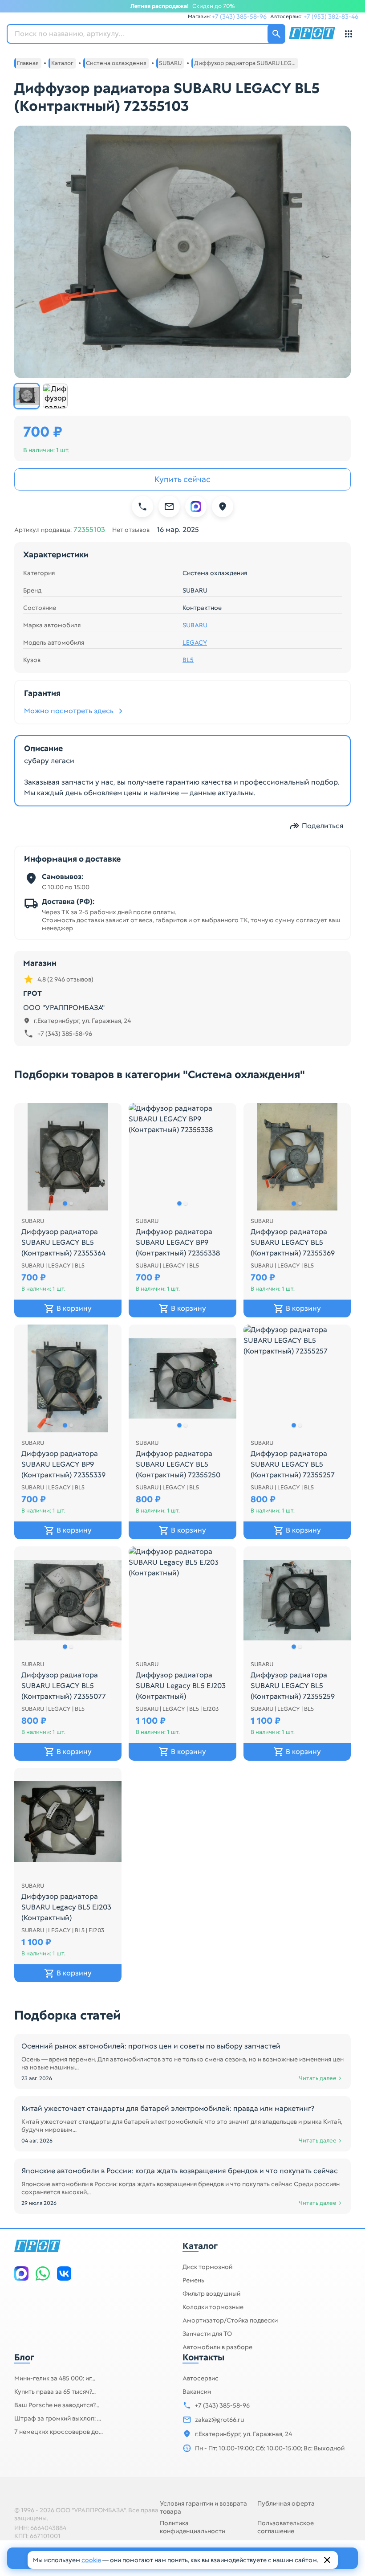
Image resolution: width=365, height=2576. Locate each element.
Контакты (203, 2357)
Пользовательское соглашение (286, 2527)
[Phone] (142, 507)
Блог (24, 2357)
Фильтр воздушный (211, 2294)
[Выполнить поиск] (276, 34)
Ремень (193, 2280)
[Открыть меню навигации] (349, 34)
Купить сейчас (182, 479)
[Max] (196, 507)
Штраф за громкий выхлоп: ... (58, 2418)
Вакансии (197, 2392)
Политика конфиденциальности (193, 2527)
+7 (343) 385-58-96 (239, 16)
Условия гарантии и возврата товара (203, 2507)
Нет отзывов (131, 530)
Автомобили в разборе (217, 2347)
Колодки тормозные (213, 2307)
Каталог (200, 2246)
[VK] (64, 2273)
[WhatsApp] (43, 2273)
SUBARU (195, 625)
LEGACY (195, 642)
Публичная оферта (286, 2503)
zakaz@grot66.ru (219, 2420)
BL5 (188, 660)
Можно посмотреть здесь (69, 711)
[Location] (223, 507)
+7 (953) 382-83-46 (331, 16)
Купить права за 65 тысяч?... (55, 2392)
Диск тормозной (207, 2267)
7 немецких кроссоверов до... (59, 2432)
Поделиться (323, 826)
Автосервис (201, 2378)
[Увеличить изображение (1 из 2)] (182, 252)
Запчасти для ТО (207, 2334)
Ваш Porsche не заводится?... (57, 2405)
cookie (91, 2560)
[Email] (169, 507)
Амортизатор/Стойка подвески (230, 2320)
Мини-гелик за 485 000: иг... (55, 2378)
